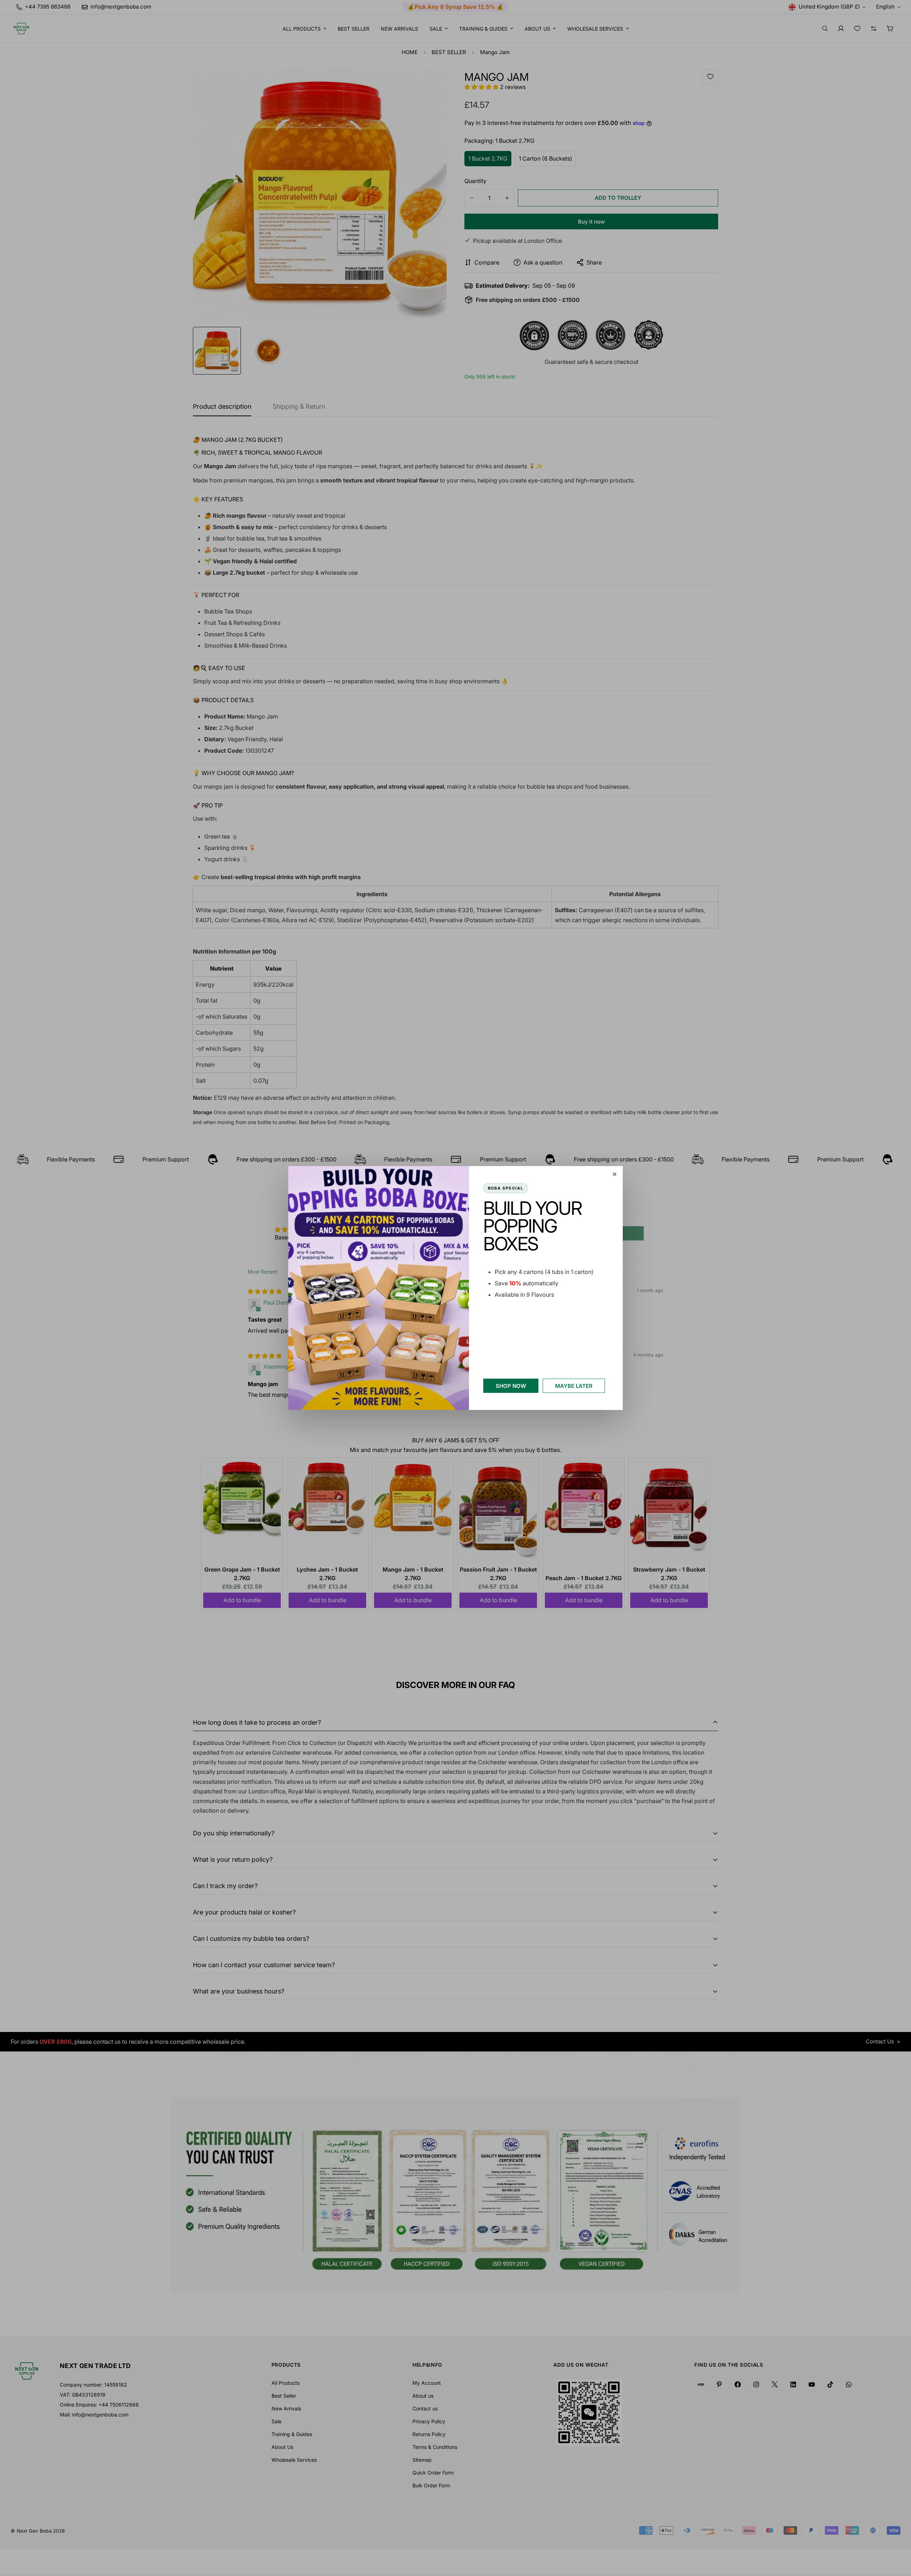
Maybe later (574, 1386)
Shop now (511, 1386)
